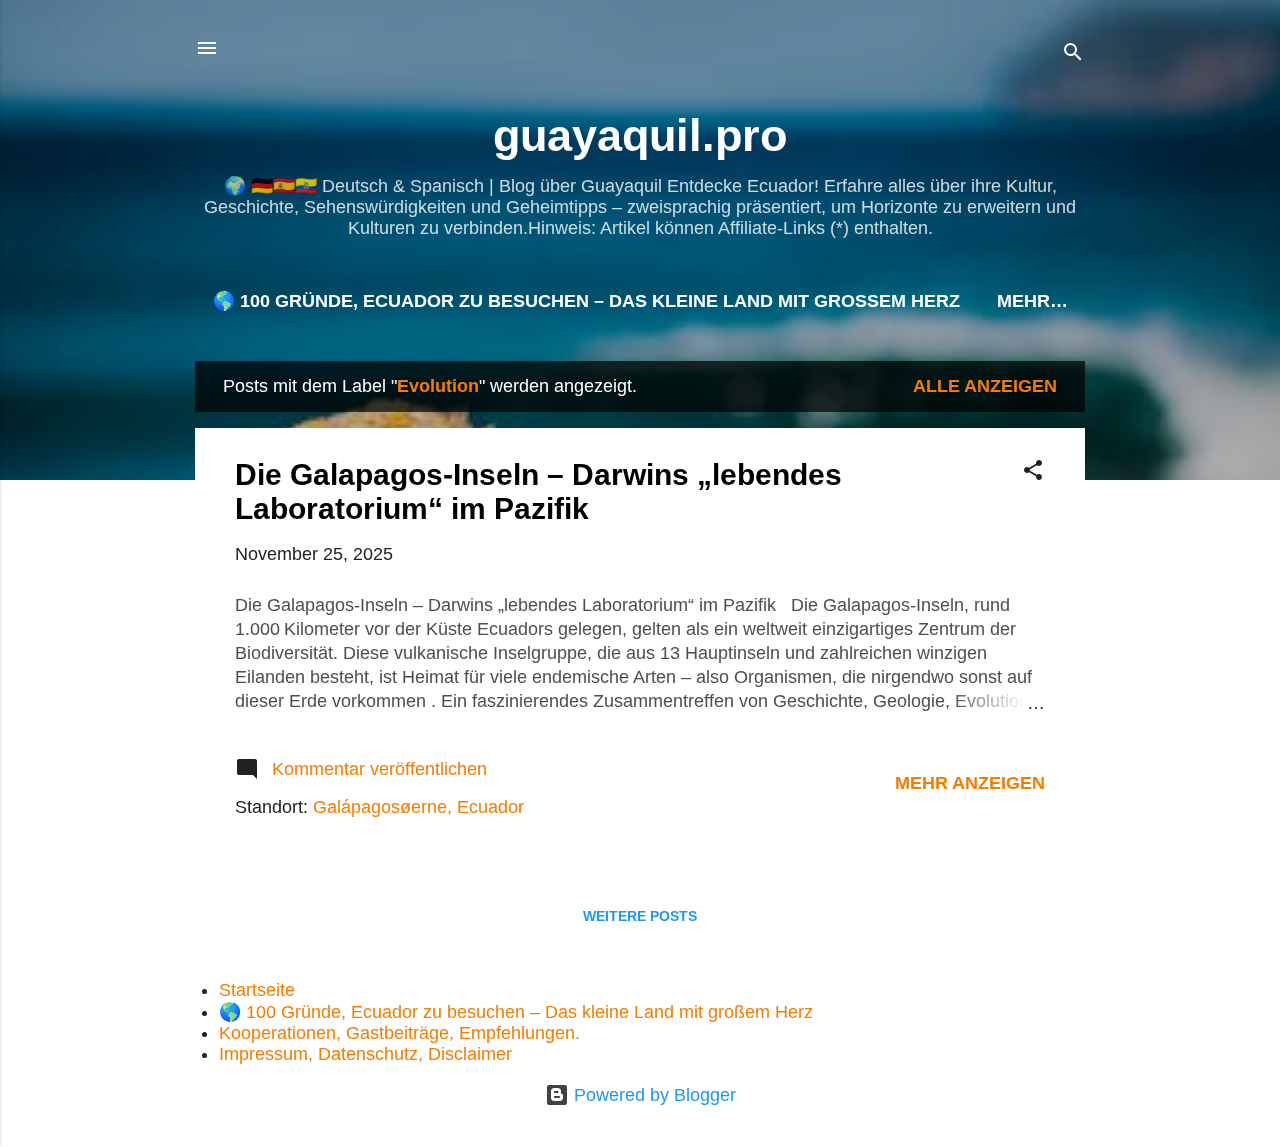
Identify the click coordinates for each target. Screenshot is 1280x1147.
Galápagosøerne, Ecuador (418, 807)
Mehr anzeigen (970, 783)
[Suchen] (1073, 54)
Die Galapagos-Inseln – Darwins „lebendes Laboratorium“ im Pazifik (538, 491)
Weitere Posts (640, 916)
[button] (1033, 473)
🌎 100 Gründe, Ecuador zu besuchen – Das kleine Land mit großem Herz (586, 301)
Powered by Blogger (652, 1095)
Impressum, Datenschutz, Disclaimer (365, 1054)
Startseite (257, 990)
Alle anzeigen (985, 386)
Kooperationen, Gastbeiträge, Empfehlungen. (399, 1033)
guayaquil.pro (640, 135)
